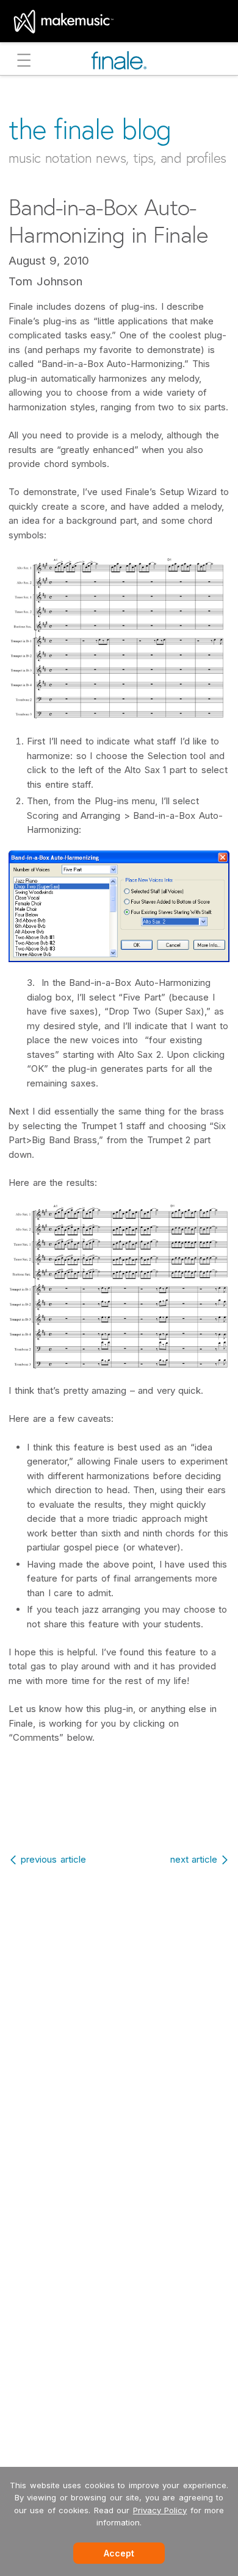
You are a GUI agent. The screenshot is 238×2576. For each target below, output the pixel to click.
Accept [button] (119, 2553)
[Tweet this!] (121, 1813)
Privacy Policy (160, 2510)
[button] (24, 62)
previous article (53, 1859)
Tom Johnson (45, 281)
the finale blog (90, 129)
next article (194, 1859)
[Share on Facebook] (93, 1813)
